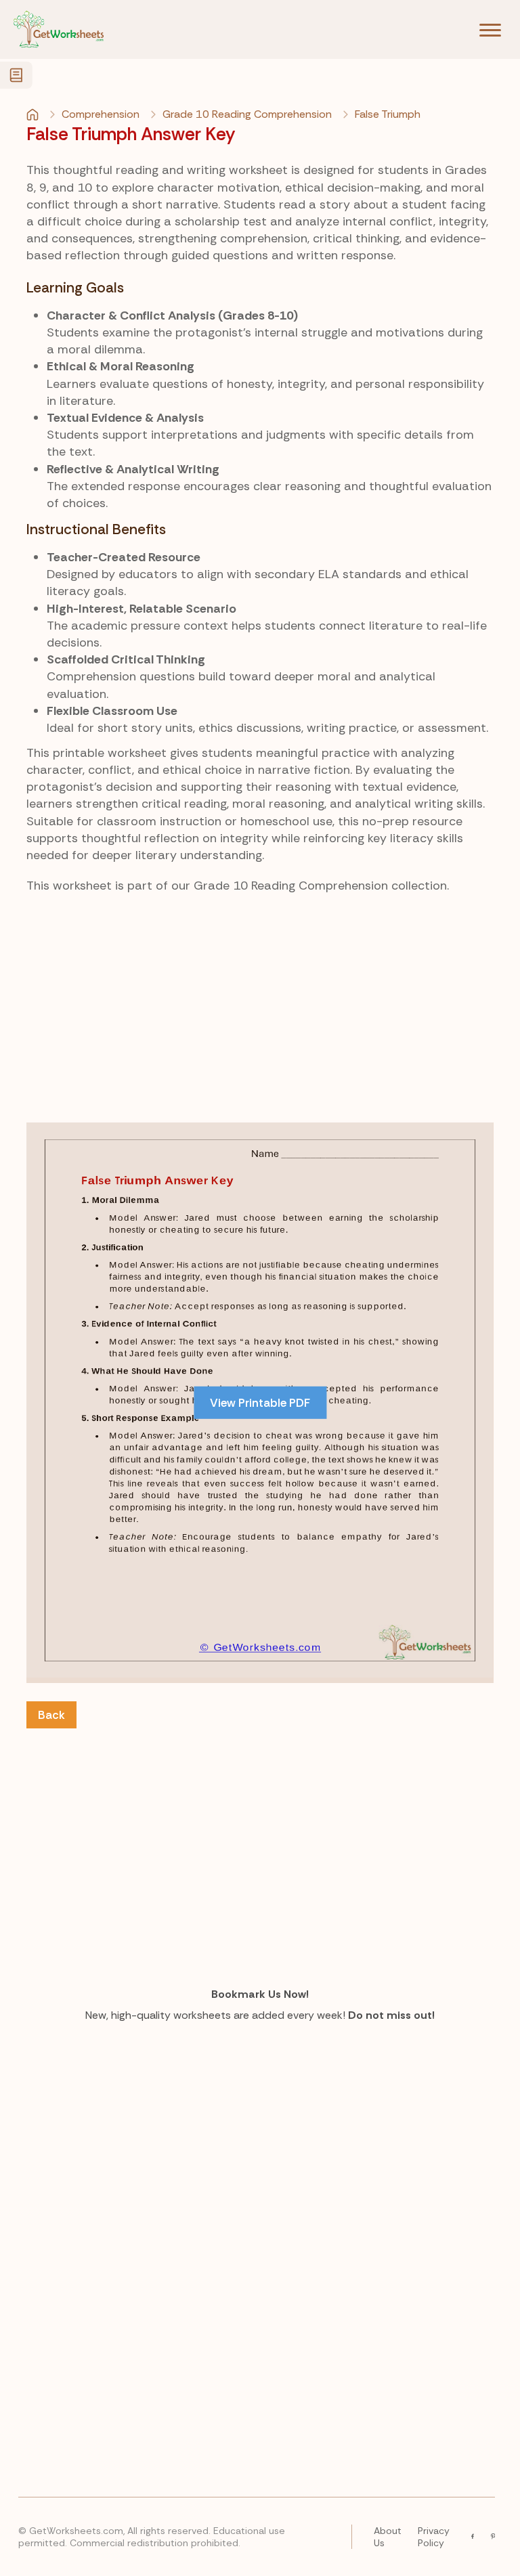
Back (51, 1715)
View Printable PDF (260, 1403)
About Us (388, 2537)
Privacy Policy (434, 2537)
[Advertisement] (260, 1011)
